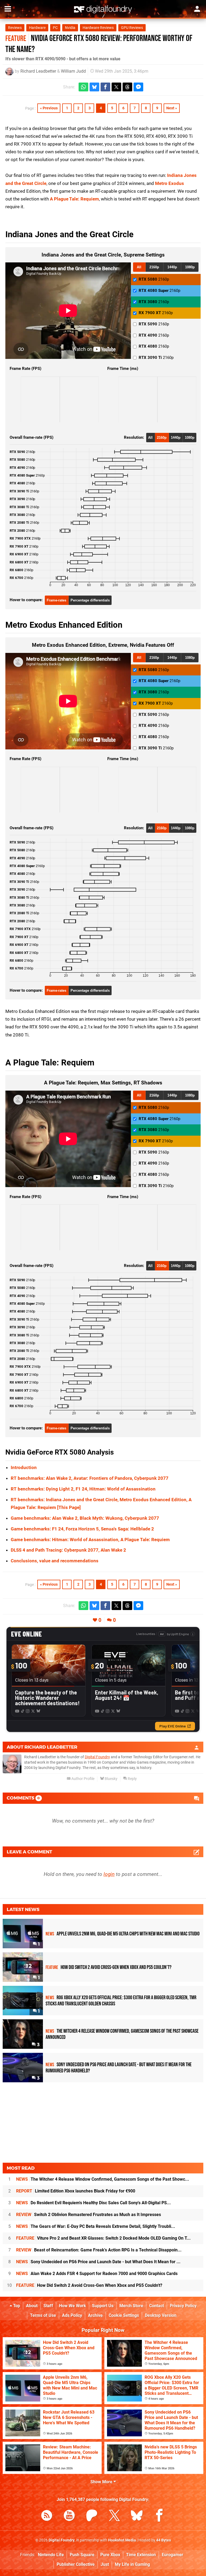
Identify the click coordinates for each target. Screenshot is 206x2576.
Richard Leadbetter (38, 71)
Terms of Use (43, 2315)
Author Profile (82, 1779)
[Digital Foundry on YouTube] (69, 2516)
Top (16, 2306)
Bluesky (111, 1779)
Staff (48, 2306)
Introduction (24, 1467)
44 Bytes (163, 2540)
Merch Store (131, 2306)
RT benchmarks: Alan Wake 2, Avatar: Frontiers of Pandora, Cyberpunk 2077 (90, 1478)
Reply (132, 1779)
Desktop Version (161, 2315)
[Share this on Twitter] (116, 87)
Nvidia (70, 28)
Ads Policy (72, 2315)
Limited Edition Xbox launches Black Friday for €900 (76, 2191)
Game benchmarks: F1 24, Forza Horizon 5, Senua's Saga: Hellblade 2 (82, 1529)
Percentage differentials (90, 600)
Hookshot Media (122, 2540)
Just (105, 2564)
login (109, 1874)
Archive (95, 2315)
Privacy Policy (183, 2306)
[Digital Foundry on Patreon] (92, 2516)
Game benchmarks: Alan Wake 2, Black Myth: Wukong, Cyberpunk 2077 (85, 1518)
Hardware (37, 28)
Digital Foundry (97, 1757)
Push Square (82, 2555)
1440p (172, 267)
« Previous (49, 108)
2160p (154, 267)
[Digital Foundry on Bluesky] (137, 2516)
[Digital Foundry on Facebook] (159, 2516)
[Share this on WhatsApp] (83, 87)
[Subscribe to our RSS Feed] (47, 2516)
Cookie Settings (124, 2315)
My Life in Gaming (132, 2564)
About (32, 2306)
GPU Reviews (132, 28)
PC (55, 28)
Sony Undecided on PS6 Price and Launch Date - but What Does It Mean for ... (98, 2262)
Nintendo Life (51, 2555)
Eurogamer (172, 2555)
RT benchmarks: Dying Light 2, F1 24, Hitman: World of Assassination (83, 1489)
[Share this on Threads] (127, 87)
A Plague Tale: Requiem (74, 199)
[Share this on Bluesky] (94, 87)
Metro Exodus (170, 183)
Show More (102, 2482)
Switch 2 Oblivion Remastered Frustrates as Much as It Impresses (89, 2215)
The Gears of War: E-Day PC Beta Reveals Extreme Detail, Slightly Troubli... (96, 2226)
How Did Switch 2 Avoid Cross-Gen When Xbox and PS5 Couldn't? (89, 2285)
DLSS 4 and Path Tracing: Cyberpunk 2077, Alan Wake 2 (68, 1550)
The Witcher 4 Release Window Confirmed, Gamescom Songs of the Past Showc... (103, 2179)
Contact (157, 2306)
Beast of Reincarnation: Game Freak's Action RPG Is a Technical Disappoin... (99, 2250)
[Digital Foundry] (103, 9)
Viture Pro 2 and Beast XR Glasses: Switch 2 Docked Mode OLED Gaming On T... (103, 2238)
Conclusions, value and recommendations (55, 1561)
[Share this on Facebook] (105, 87)
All (139, 267)
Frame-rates (56, 600)
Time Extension (141, 2555)
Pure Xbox (110, 2555)
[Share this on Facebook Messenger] (138, 87)
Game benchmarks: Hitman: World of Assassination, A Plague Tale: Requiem (90, 1540)
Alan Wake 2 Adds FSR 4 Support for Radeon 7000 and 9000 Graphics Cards (97, 2274)
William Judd (73, 71)
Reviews (15, 28)
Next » (172, 108)
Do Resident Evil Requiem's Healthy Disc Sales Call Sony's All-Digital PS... (93, 2203)
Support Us (103, 2306)
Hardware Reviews (98, 28)
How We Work (73, 2306)
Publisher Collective (76, 2564)
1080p (190, 267)
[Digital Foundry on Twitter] (114, 2516)
